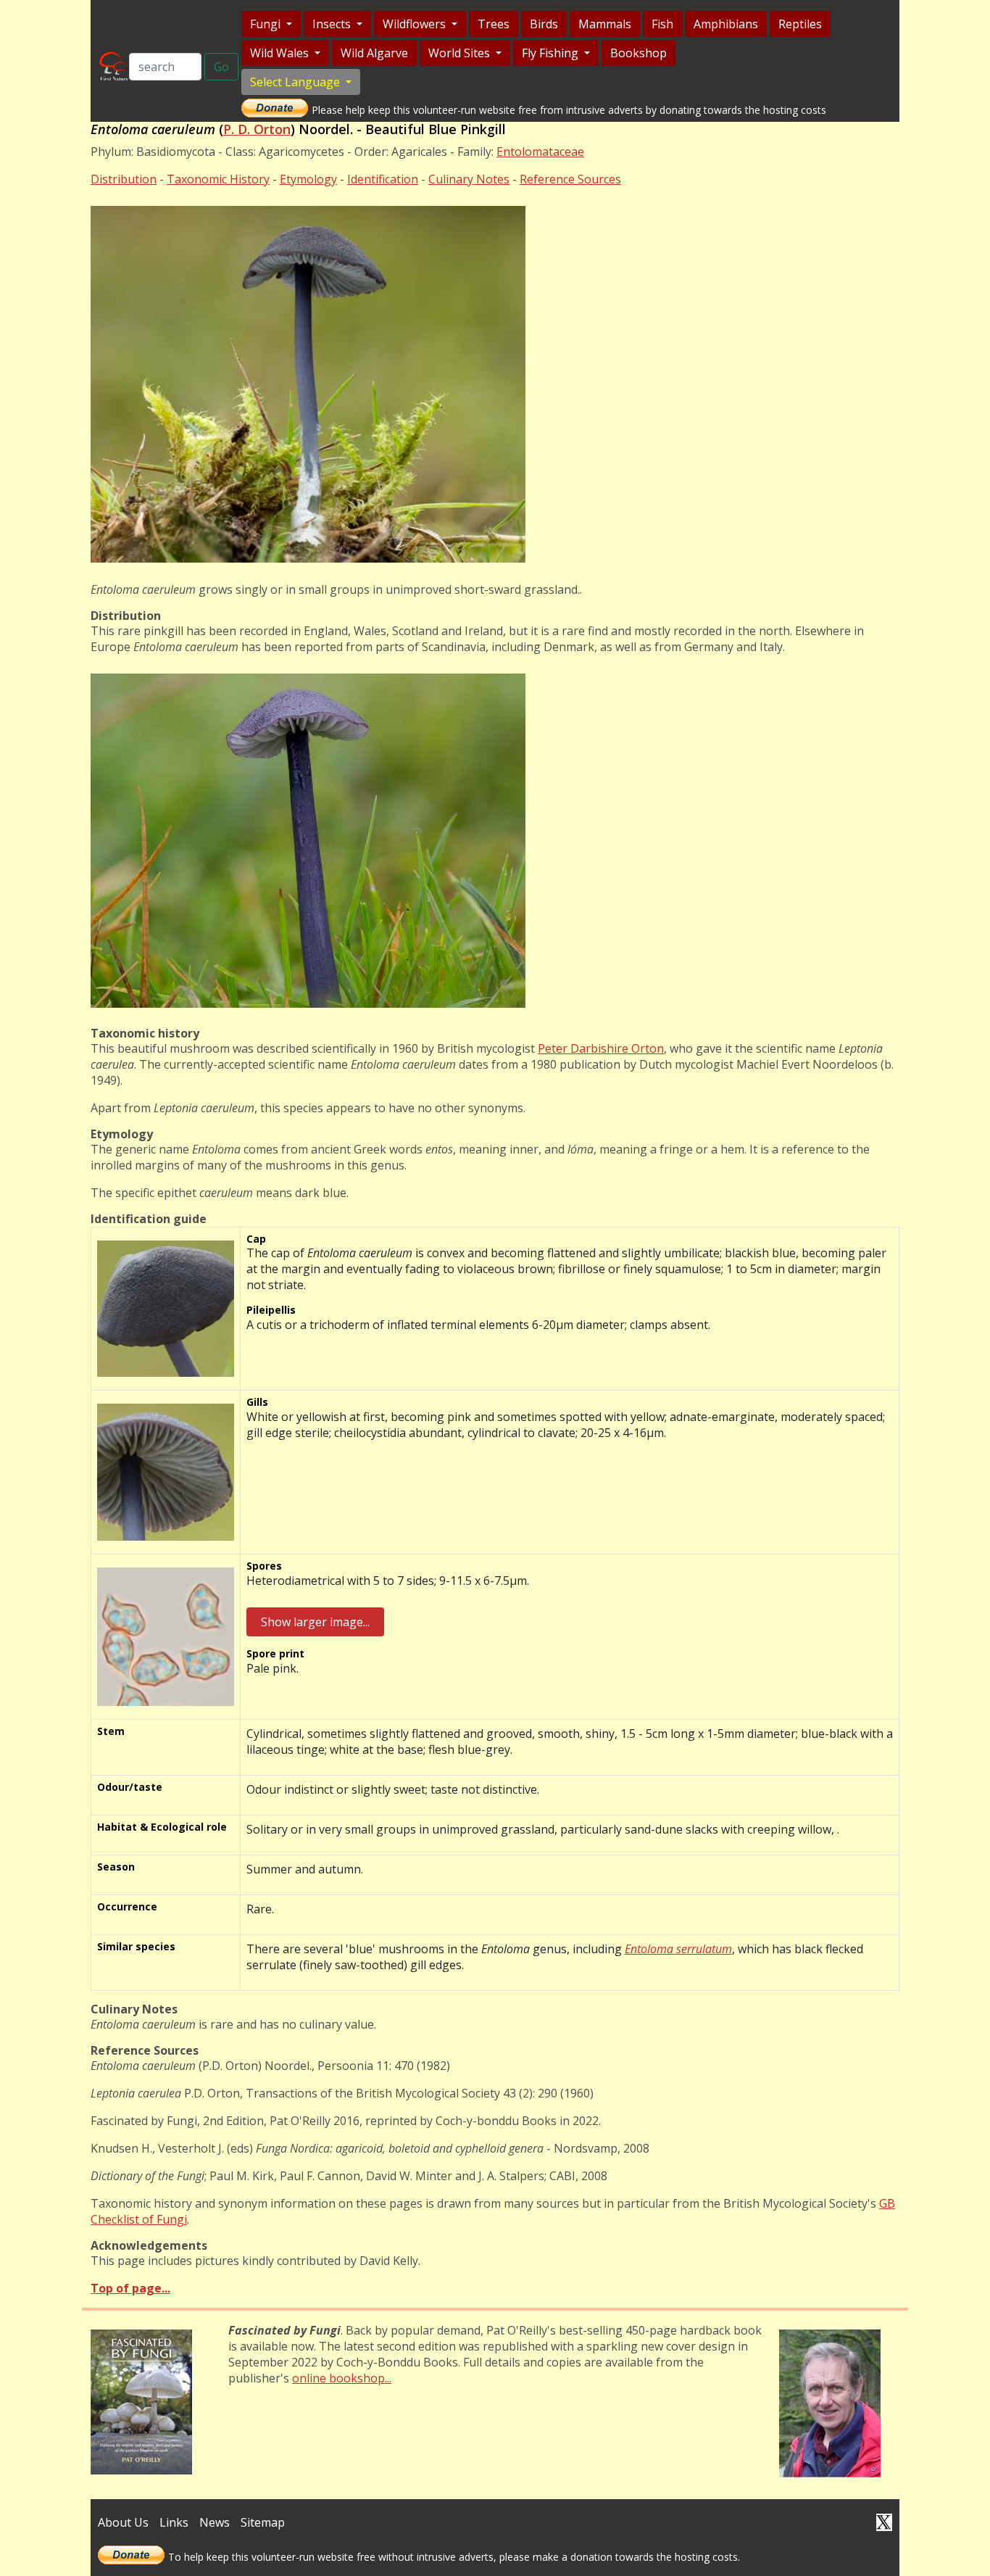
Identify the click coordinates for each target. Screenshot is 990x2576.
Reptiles (800, 24)
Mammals (605, 24)
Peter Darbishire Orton (601, 1048)
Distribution (124, 179)
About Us (123, 2522)
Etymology (308, 179)
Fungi (267, 24)
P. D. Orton (257, 129)
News (215, 2522)
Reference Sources (570, 179)
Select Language (296, 82)
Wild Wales (281, 53)
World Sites (461, 53)
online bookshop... (342, 2378)
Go (221, 67)
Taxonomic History (218, 179)
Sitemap (263, 2522)
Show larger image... (315, 1622)
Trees (494, 24)
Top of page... (130, 2288)
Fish (662, 24)
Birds (544, 24)
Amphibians (726, 24)
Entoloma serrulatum (678, 1949)
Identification (383, 179)
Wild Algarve (374, 53)
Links (174, 2522)
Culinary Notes (469, 179)
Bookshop (638, 53)
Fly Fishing (552, 53)
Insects (333, 24)
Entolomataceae (540, 152)
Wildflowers (416, 24)
